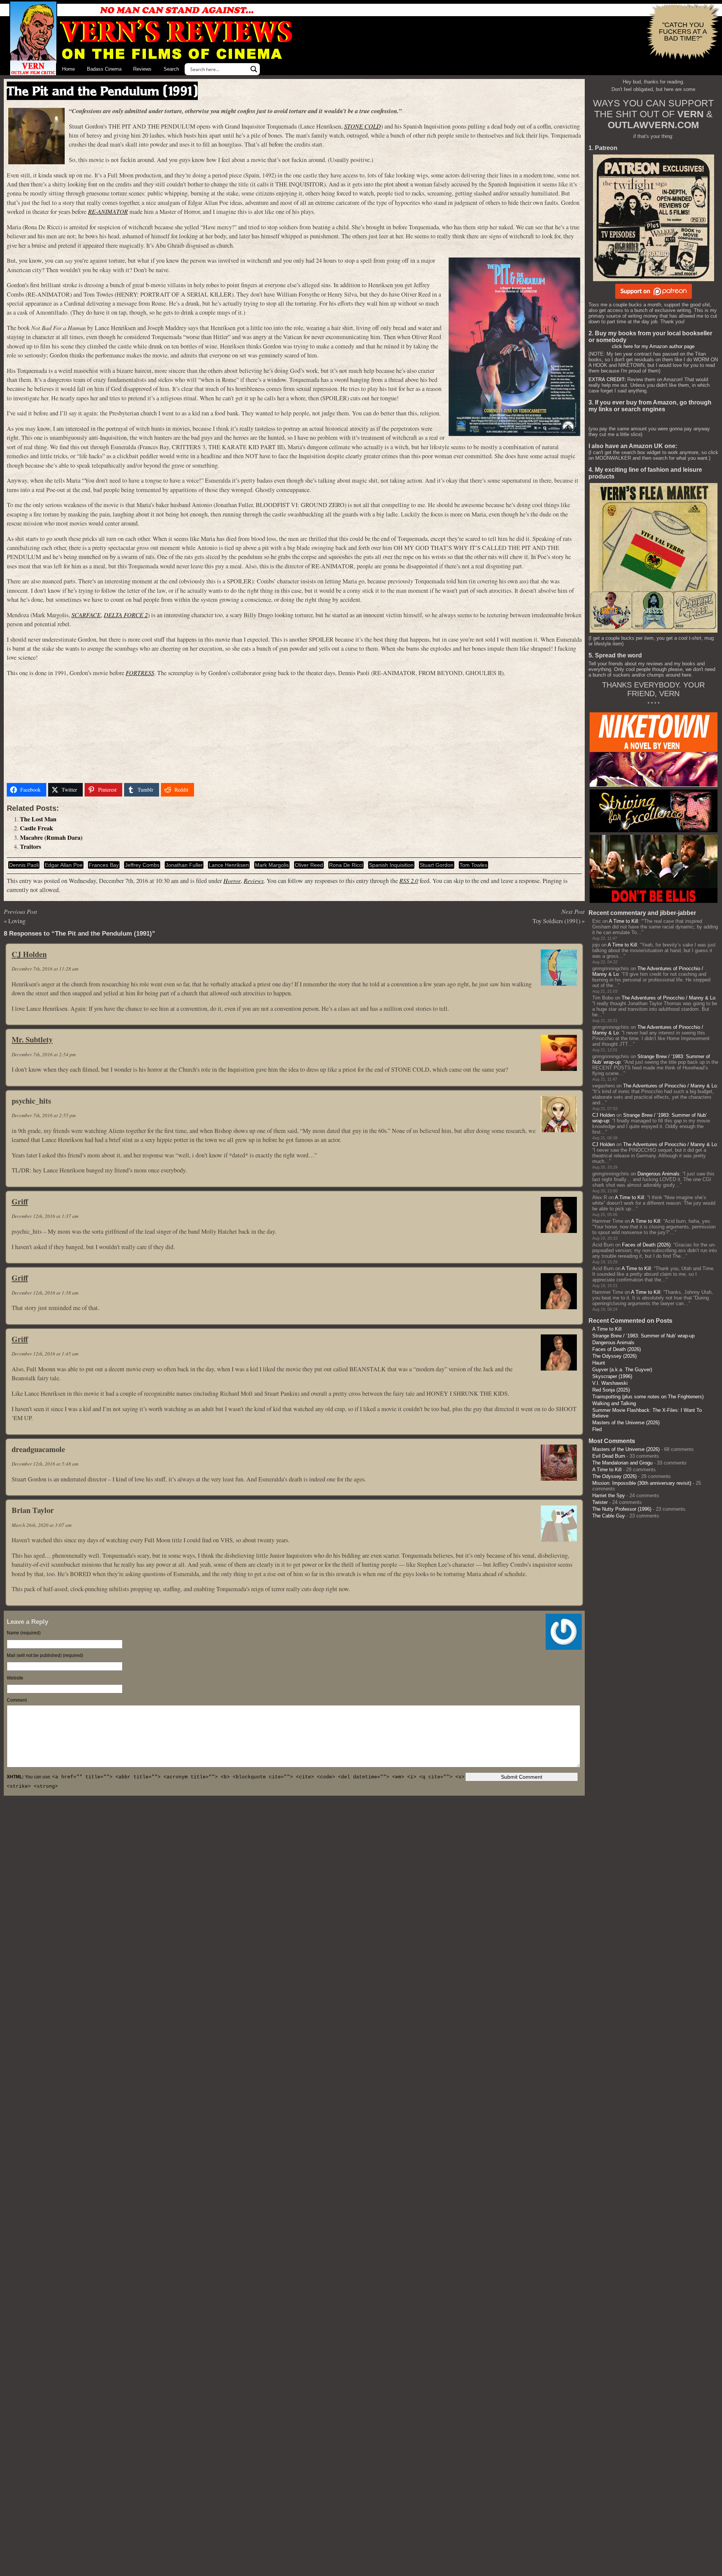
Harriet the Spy (609, 1495)
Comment (17, 1700)
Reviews (142, 69)
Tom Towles (473, 865)
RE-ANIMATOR (108, 211)
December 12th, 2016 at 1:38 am (45, 1293)
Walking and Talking (614, 1403)
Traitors (30, 847)
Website (15, 1678)
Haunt (599, 1363)
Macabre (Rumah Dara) (51, 837)
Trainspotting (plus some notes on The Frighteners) (648, 1397)
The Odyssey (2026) (614, 1356)
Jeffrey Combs (142, 865)
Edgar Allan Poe (64, 865)
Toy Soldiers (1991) (556, 921)
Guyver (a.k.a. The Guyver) (622, 1370)
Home (68, 69)
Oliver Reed (309, 865)
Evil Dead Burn (609, 1456)
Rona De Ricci (346, 865)
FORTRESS (140, 673)
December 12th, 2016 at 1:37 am (45, 1216)
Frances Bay (104, 865)
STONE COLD (363, 126)
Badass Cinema (104, 69)
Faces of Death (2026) (646, 1245)
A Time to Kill (623, 921)
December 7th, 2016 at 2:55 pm (44, 1115)
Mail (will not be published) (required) (45, 1655)
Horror (232, 881)
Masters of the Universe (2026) (626, 1423)
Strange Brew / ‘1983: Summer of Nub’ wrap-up (643, 1336)
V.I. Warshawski (610, 1383)
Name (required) (24, 1633)
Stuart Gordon (437, 865)
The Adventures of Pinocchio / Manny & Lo (668, 998)
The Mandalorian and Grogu (622, 1463)
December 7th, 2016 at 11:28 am (45, 969)
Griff (20, 1201)
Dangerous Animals (658, 1174)
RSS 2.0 (409, 881)
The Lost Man (38, 819)
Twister (600, 1502)
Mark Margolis (272, 865)
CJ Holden (29, 954)
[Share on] (206, 790)
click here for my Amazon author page (653, 346)
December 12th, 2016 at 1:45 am (45, 1354)
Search (171, 69)
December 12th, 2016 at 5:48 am (45, 1464)
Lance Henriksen (229, 865)
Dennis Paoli (24, 865)
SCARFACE (86, 615)
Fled (597, 1429)
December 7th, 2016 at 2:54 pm (44, 1054)
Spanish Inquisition (391, 865)
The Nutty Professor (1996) (622, 1509)
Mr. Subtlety (32, 1039)
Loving (17, 921)
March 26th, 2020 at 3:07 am (42, 1525)
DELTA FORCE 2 (126, 615)
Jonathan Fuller (184, 865)
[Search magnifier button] (254, 69)
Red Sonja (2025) (611, 1390)
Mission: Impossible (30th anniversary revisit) (642, 1483)
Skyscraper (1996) (612, 1376)
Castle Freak (36, 828)
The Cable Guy (609, 1516)
